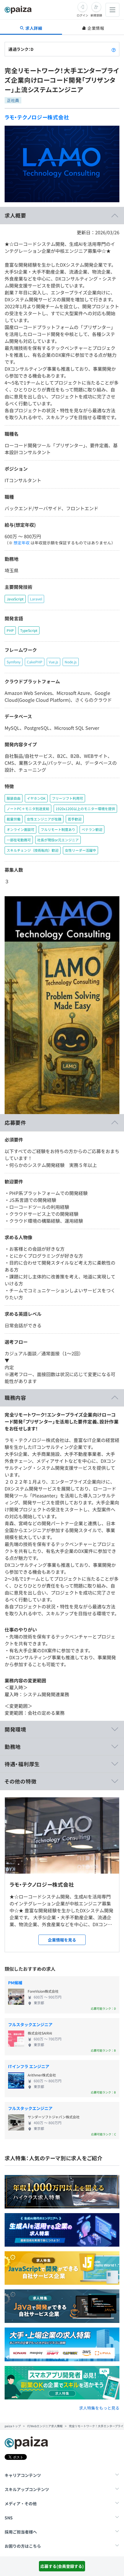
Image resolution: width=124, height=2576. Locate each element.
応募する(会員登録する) (62, 2566)
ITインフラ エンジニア (29, 2066)
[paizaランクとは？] (114, 49)
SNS (9, 2518)
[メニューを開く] (112, 10)
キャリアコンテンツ (23, 2475)
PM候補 (15, 1983)
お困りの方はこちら (23, 2546)
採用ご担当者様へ (21, 2532)
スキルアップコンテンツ (27, 2489)
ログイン (82, 15)
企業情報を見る (62, 1940)
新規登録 (96, 15)
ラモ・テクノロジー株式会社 (37, 117)
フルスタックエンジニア (30, 2024)
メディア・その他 (21, 2503)
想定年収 (22, 543)
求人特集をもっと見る (99, 2408)
